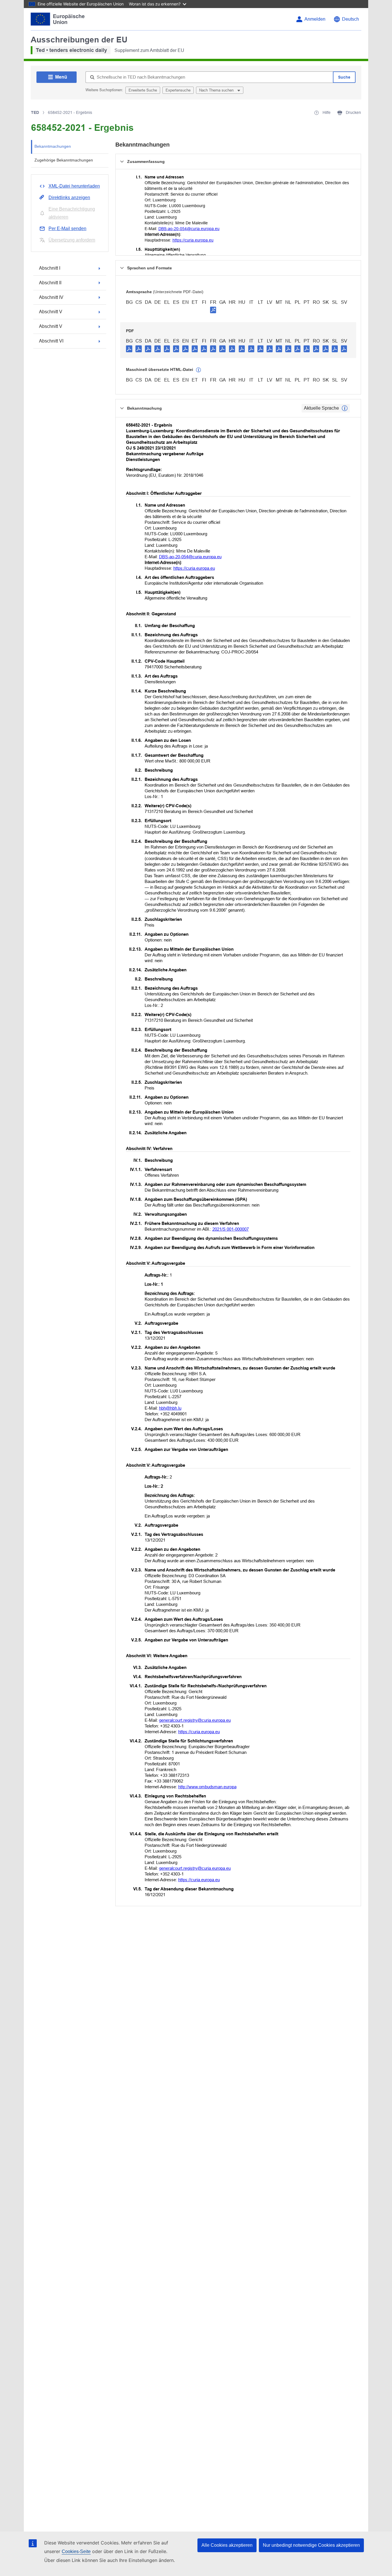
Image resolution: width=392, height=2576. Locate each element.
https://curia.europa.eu (193, 240)
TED (35, 112)
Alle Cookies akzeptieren (227, 2545)
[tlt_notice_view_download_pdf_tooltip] (129, 349)
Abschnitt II (50, 283)
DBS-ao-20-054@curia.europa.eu (189, 229)
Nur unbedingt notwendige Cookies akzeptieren (311, 2545)
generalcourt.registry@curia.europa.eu (195, 1720)
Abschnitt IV (51, 297)
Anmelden (315, 19)
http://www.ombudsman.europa (207, 1787)
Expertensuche (178, 90)
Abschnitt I (50, 268)
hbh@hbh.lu (170, 1408)
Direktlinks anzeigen (69, 198)
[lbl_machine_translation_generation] (199, 370)
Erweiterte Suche (143, 90)
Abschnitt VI (51, 341)
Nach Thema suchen (217, 90)
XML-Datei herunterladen (74, 186)
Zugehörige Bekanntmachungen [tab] (64, 160)
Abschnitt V (51, 312)
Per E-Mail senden (67, 228)
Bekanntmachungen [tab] (53, 146)
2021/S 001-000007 (231, 1229)
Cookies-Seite (76, 2551)
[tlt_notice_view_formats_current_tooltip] (345, 408)
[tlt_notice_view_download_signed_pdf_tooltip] (213, 310)
